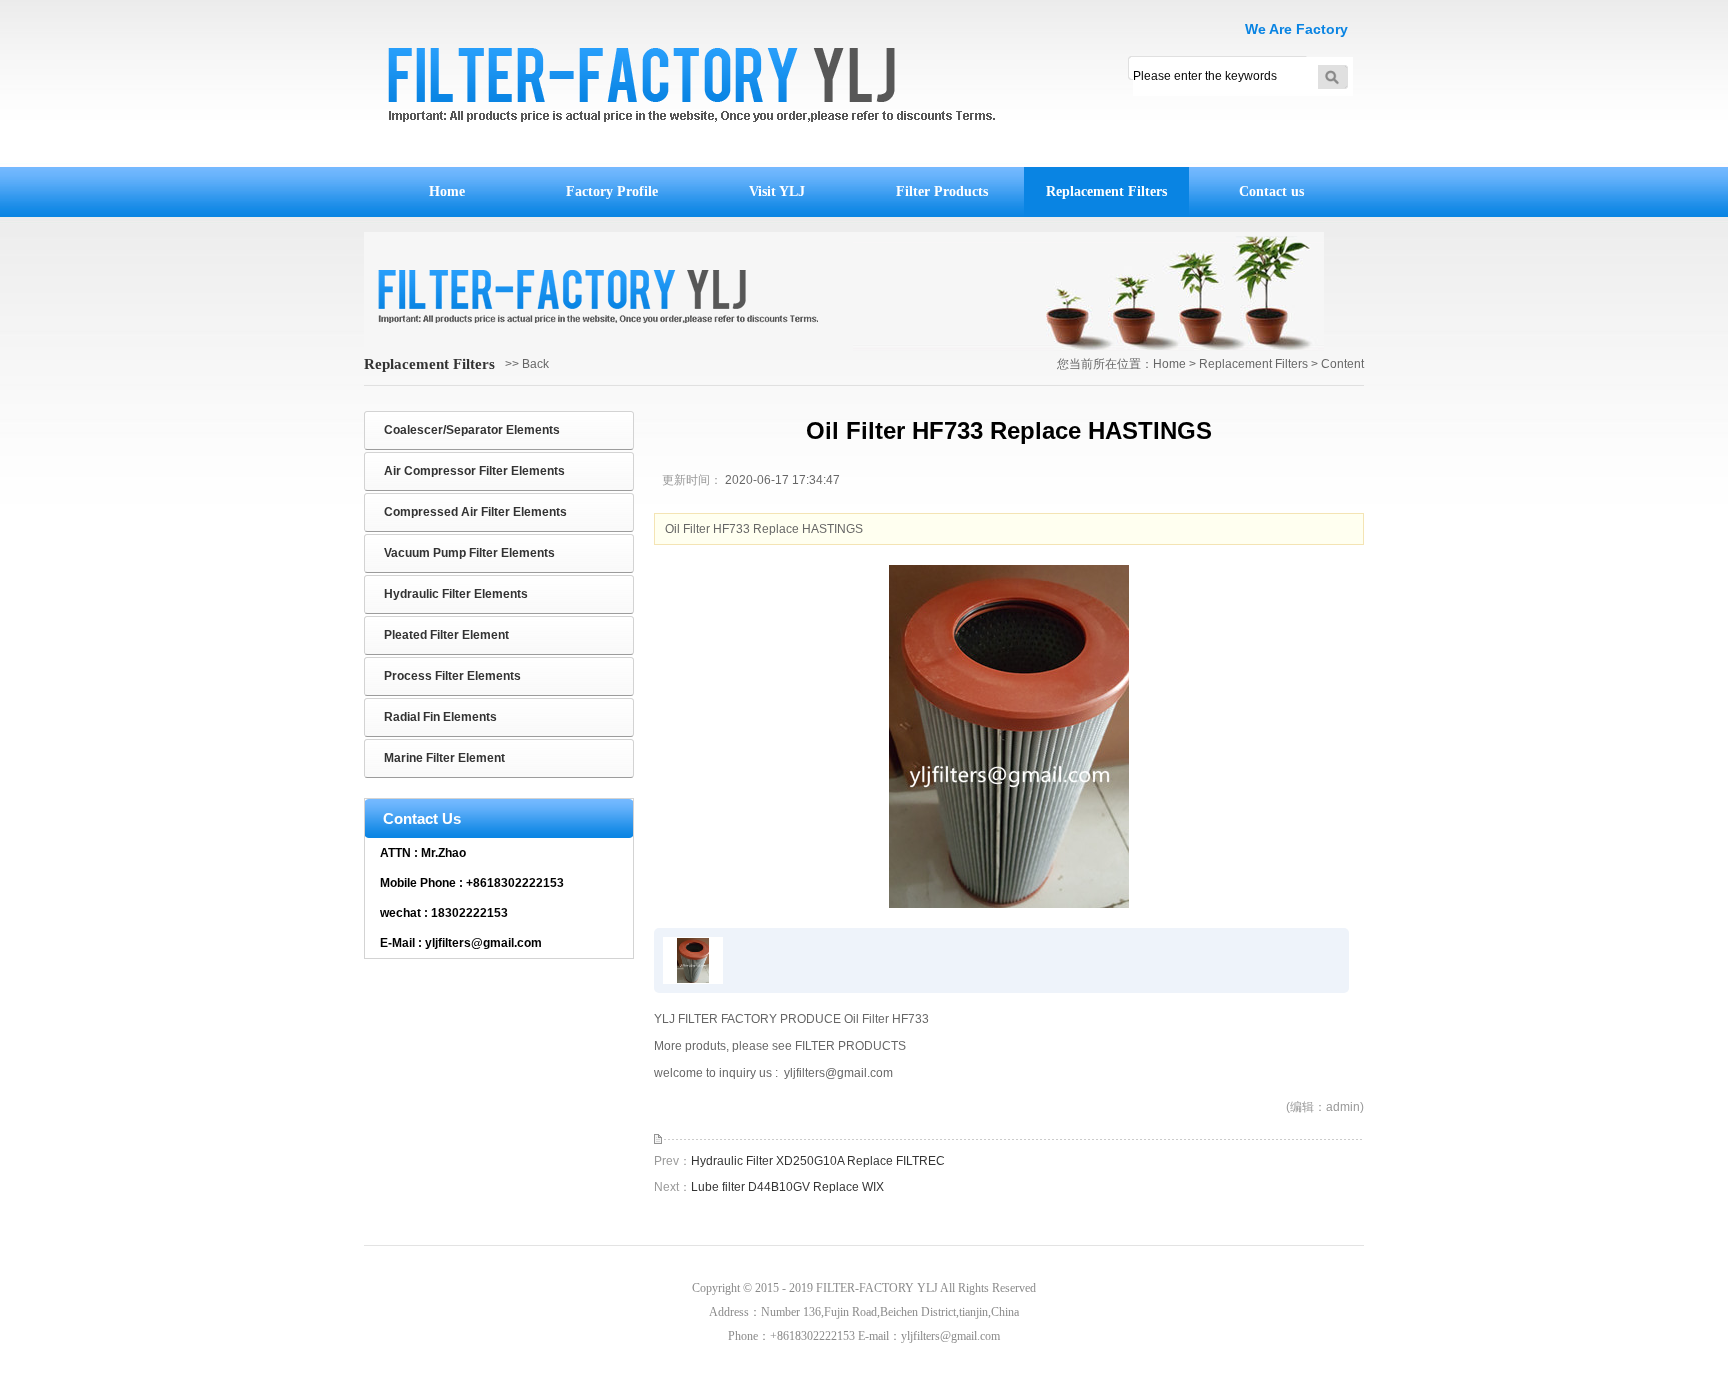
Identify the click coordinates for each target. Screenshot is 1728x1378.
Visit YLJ (777, 191)
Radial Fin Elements (440, 717)
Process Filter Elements (452, 676)
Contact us (1271, 191)
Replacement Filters (1106, 191)
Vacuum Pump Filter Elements (469, 553)
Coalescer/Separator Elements (472, 430)
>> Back (527, 364)
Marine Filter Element (444, 758)
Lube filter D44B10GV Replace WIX (787, 1187)
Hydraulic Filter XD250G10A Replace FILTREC (818, 1161)
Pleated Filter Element (446, 635)
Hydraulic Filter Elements (456, 594)
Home (447, 191)
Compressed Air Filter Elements (475, 512)
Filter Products (942, 191)
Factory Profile (612, 191)
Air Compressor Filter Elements (474, 471)
